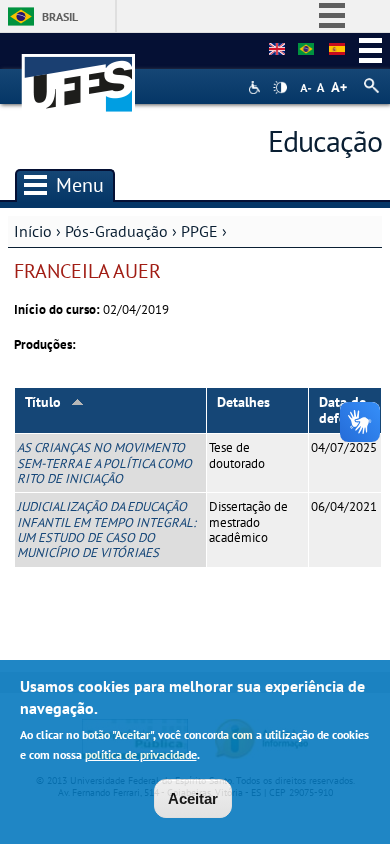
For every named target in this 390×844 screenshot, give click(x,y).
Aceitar (193, 798)
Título (43, 402)
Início (33, 231)
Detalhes (243, 402)
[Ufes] (79, 73)
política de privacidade (141, 754)
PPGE (199, 231)
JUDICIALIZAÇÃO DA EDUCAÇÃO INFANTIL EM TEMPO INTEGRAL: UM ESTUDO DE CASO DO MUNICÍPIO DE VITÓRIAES (106, 529)
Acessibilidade (256, 87)
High (280, 88)
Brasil (60, 16)
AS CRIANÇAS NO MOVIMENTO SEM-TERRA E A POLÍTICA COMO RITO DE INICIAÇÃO (104, 463)
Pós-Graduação (116, 231)
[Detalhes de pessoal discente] (306, 50)
